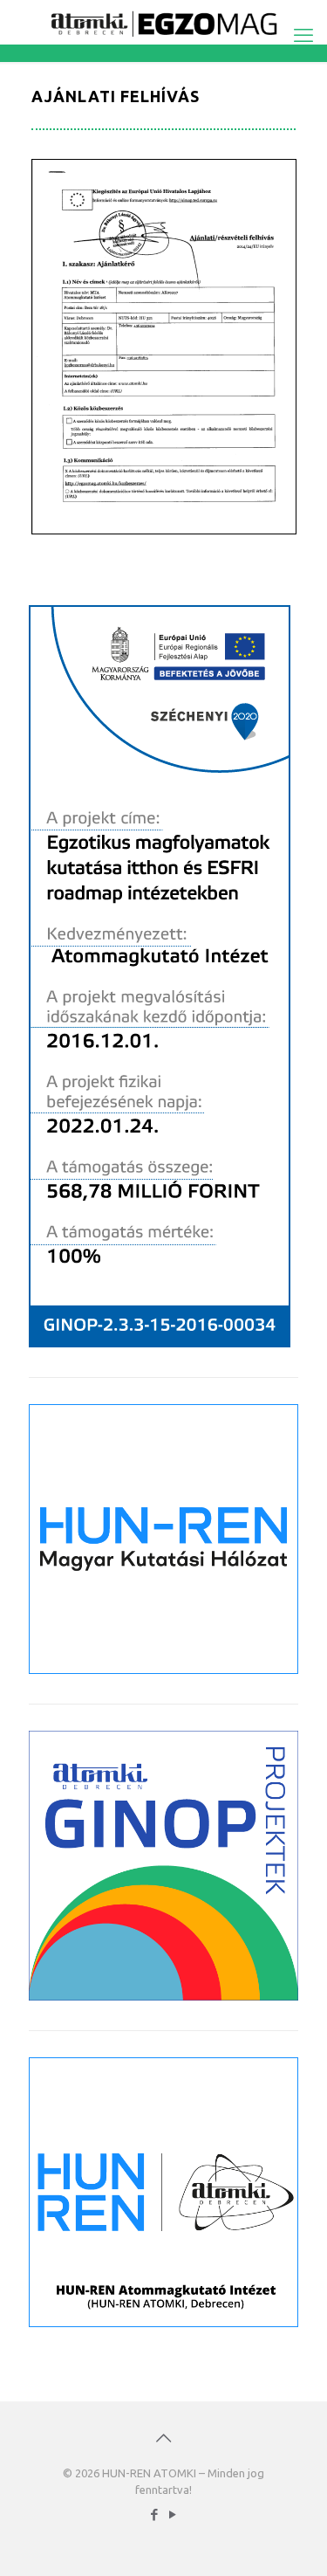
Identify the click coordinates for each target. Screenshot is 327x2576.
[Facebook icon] (155, 2514)
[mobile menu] (303, 35)
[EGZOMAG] (163, 22)
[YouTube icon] (173, 2514)
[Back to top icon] (164, 2438)
